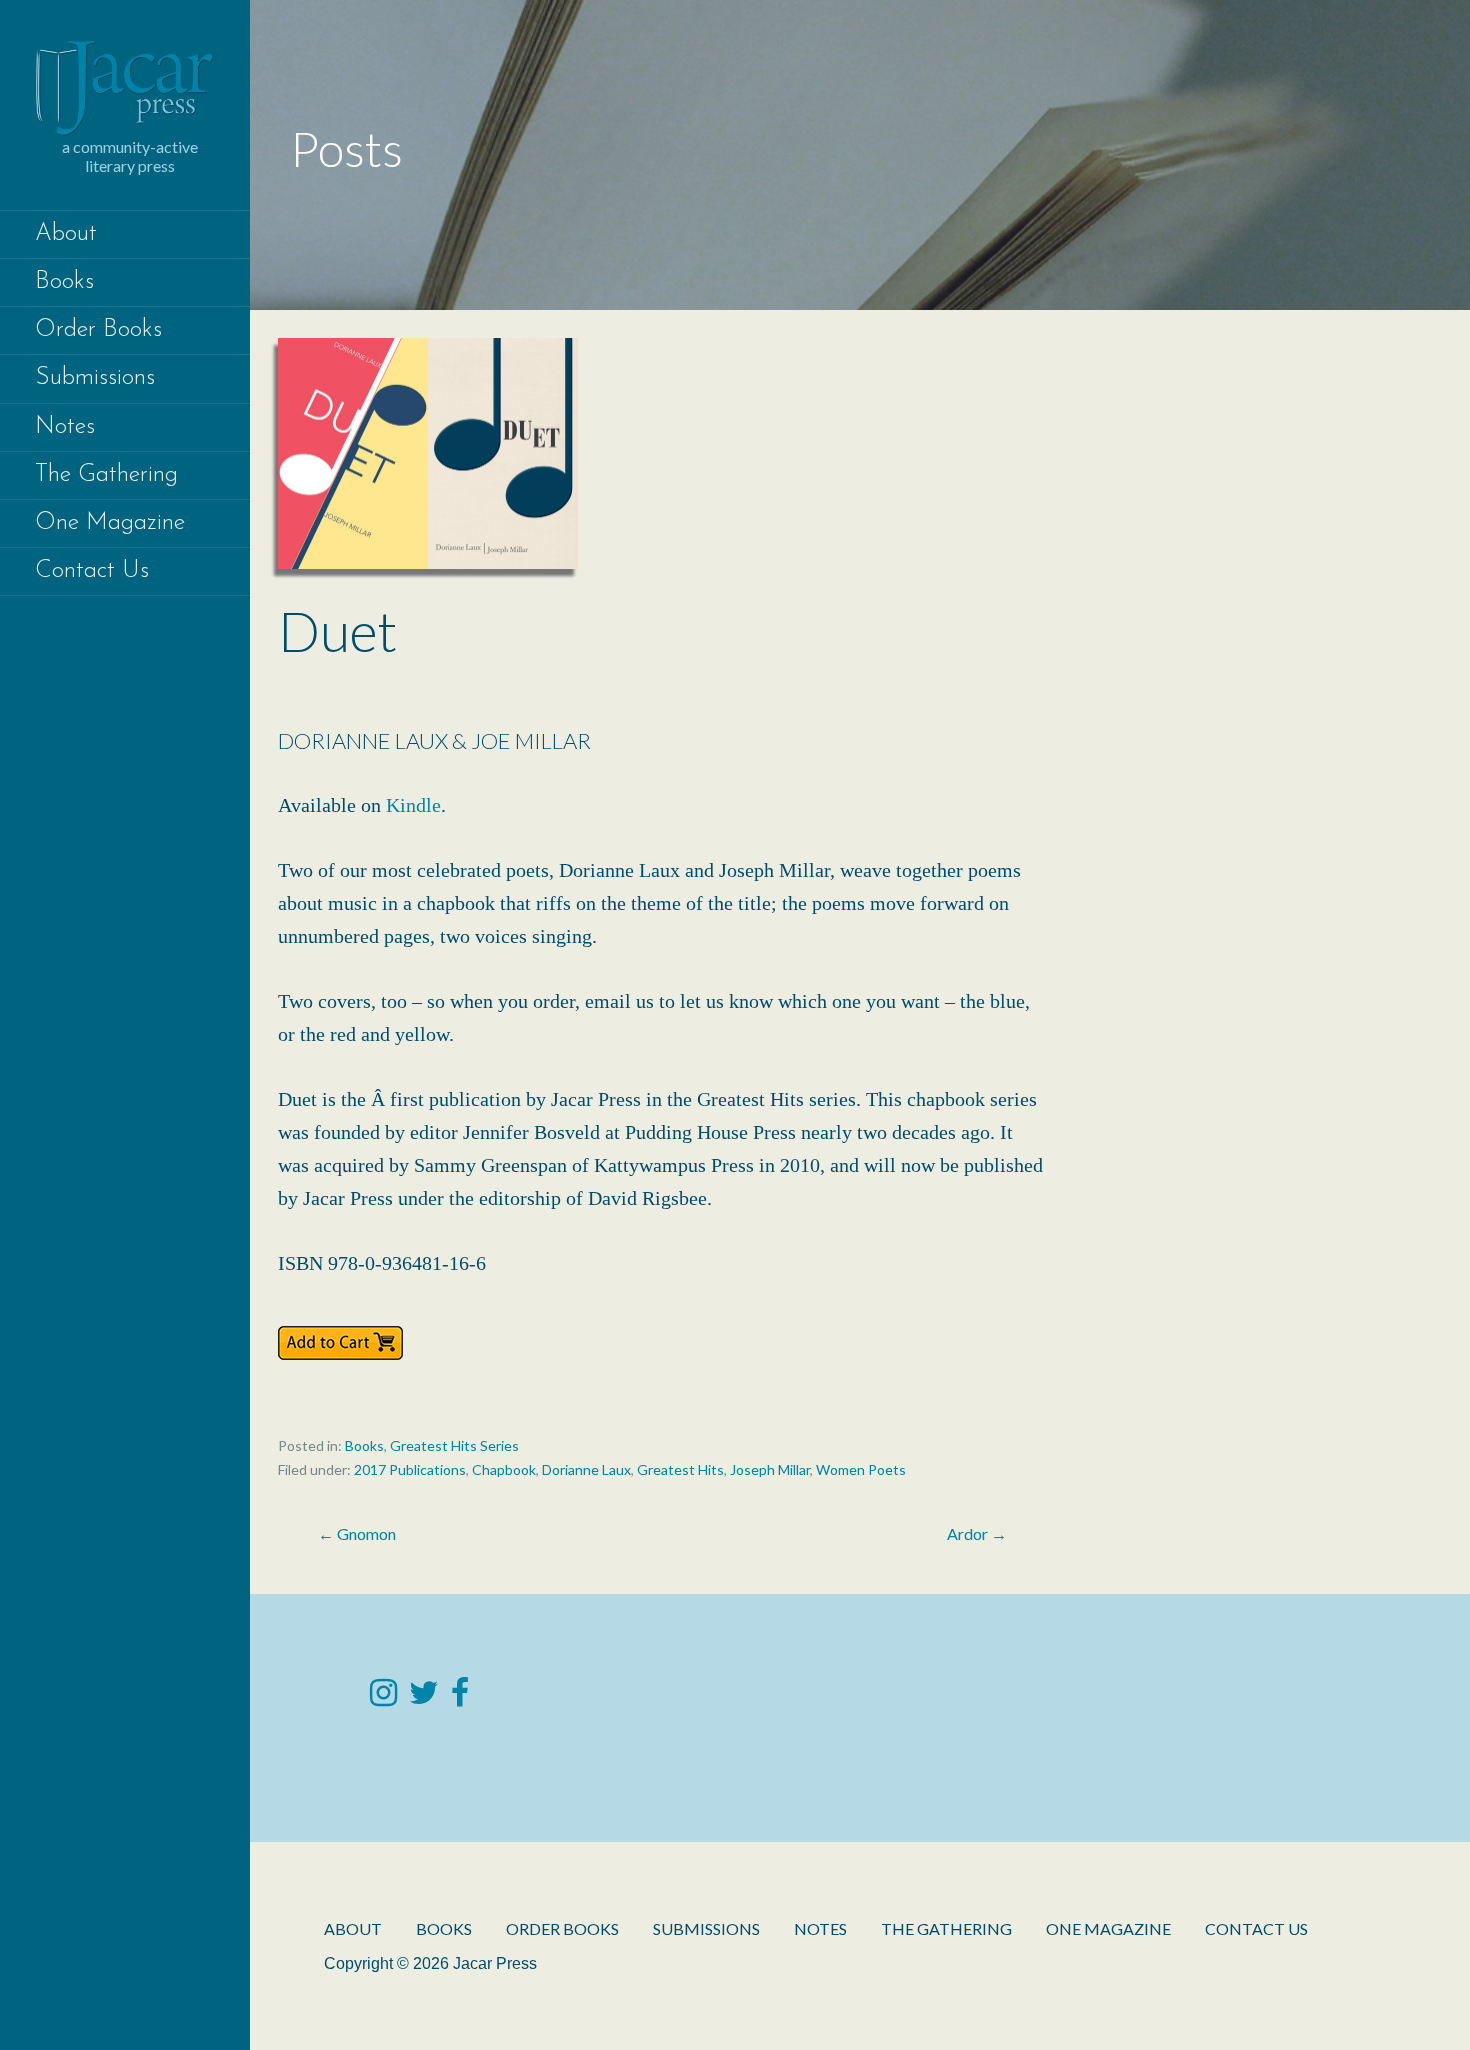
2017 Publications (410, 1469)
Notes (65, 427)
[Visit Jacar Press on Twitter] (424, 1697)
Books (64, 282)
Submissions (95, 378)
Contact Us (92, 571)
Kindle (413, 805)
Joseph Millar (770, 1469)
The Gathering (106, 475)
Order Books (98, 330)
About (66, 234)
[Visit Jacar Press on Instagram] (383, 1697)
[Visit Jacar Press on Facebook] (460, 1697)
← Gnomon (357, 1533)
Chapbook (504, 1469)
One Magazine (110, 523)
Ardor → (977, 1533)
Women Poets (861, 1469)
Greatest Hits (680, 1469)
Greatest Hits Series (454, 1445)
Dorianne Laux (586, 1469)
